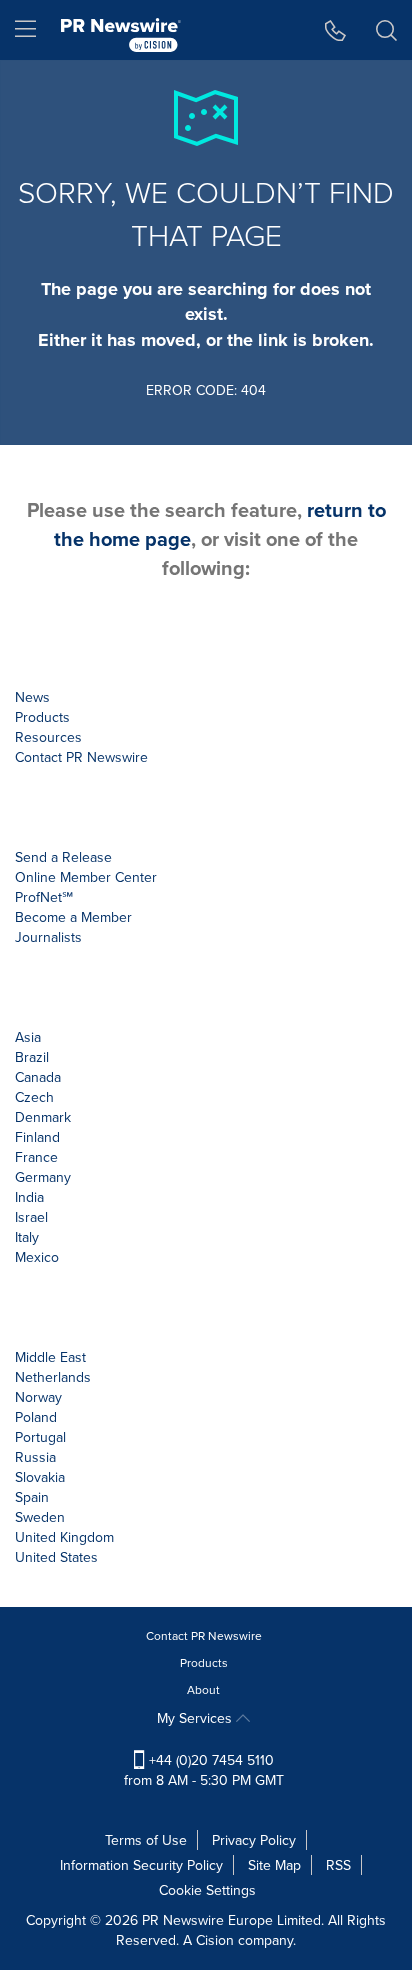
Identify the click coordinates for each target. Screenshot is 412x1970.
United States (56, 1557)
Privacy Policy (254, 1840)
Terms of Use (146, 1840)
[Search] (386, 30)
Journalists (48, 937)
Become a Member (73, 917)
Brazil (32, 1057)
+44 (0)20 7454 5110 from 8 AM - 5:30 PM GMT (204, 1770)
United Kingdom (64, 1537)
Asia (28, 1037)
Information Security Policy (141, 1865)
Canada (38, 1077)
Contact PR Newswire (204, 1635)
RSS (338, 1865)
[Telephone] (335, 30)
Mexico (37, 1257)
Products (204, 1662)
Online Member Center (86, 877)
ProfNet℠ (44, 897)
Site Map (274, 1865)
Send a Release (63, 857)
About (203, 1689)
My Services (196, 1718)
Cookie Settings (207, 1890)
